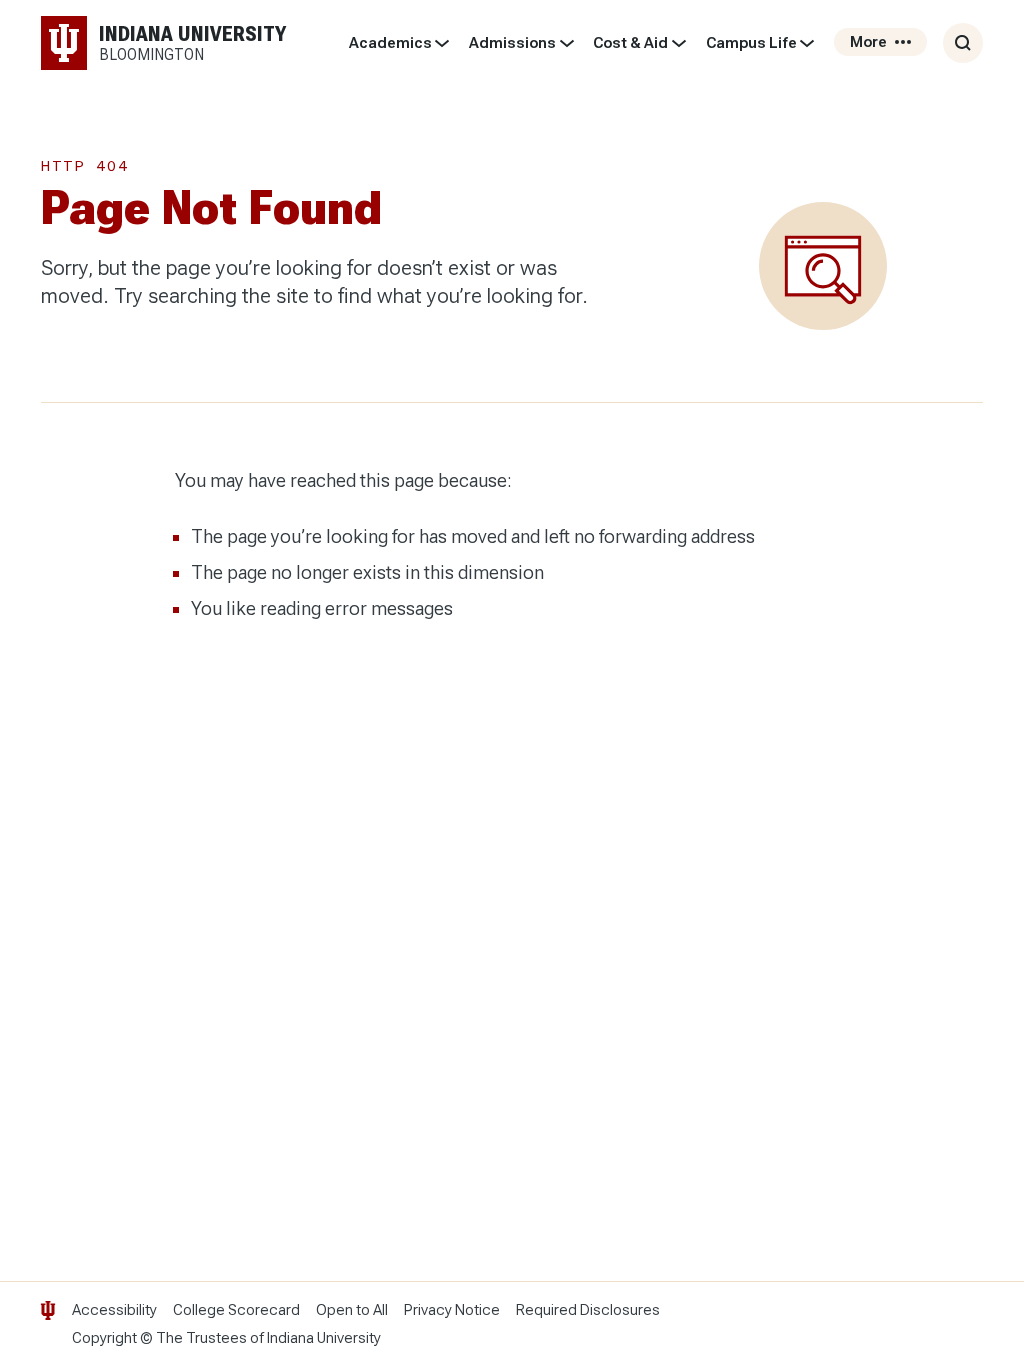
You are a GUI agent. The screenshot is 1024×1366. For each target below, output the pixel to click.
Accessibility (114, 1310)
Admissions (512, 43)
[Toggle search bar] (963, 43)
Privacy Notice (452, 1310)
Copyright (104, 1338)
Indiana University (324, 1338)
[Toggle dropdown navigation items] (442, 43)
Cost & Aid (630, 43)
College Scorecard (236, 1310)
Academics (390, 43)
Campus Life (751, 43)
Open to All (352, 1310)
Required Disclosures (588, 1310)
